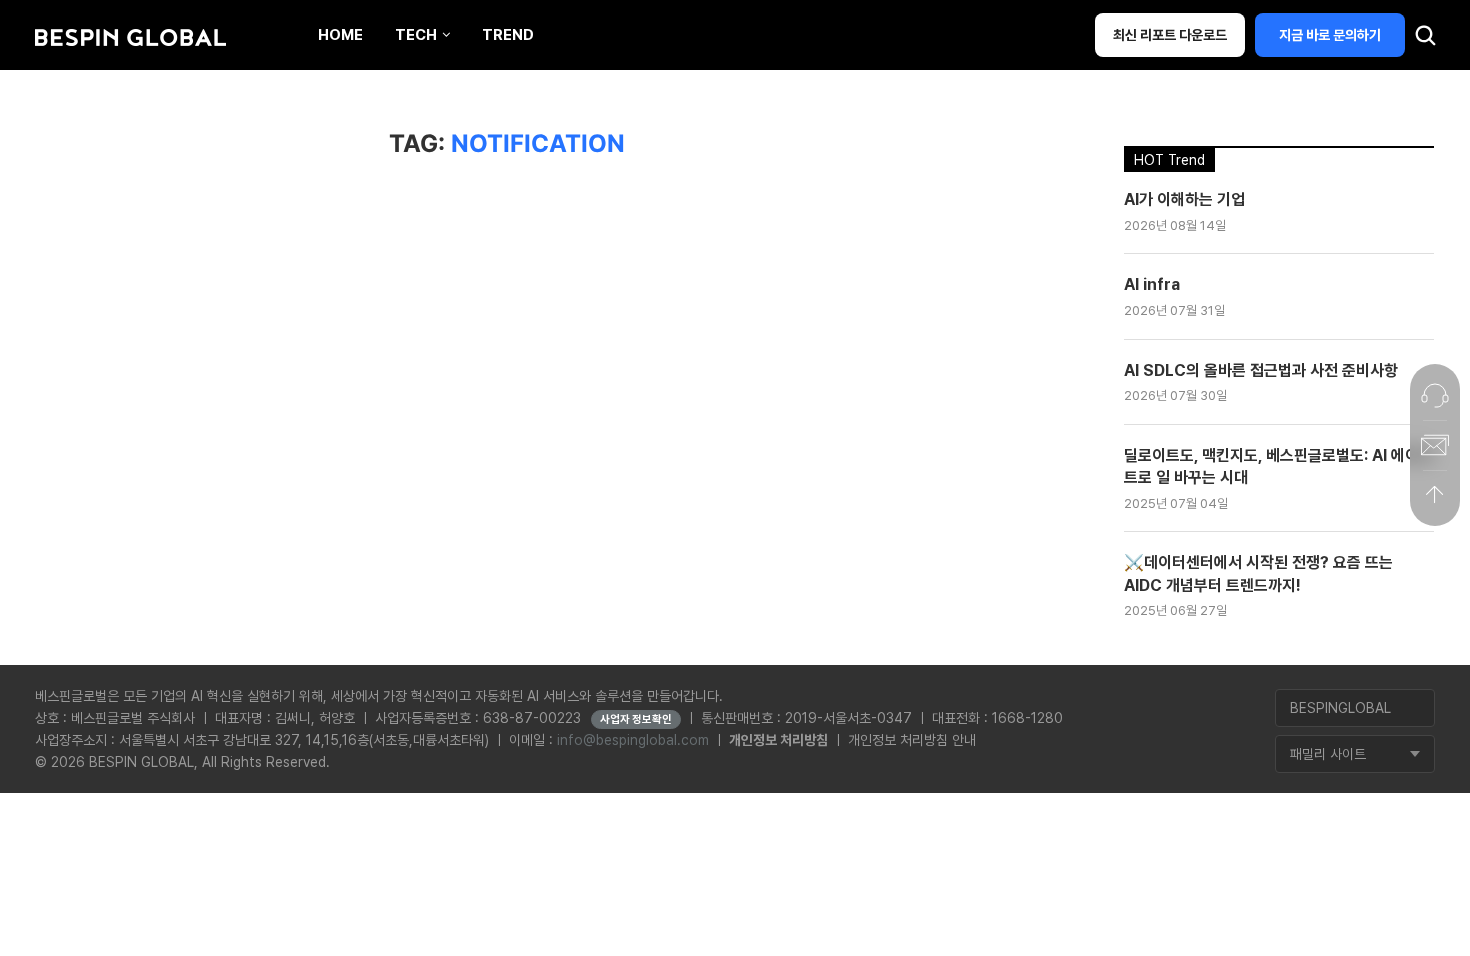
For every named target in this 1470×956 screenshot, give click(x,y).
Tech (416, 35)
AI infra (1152, 284)
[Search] (1425, 40)
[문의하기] (1435, 395)
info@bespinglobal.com (633, 740)
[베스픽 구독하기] (1435, 445)
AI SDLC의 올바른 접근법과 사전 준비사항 (1261, 370)
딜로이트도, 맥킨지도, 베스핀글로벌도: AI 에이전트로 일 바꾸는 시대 (1278, 466)
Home (340, 35)
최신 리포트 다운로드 (1170, 35)
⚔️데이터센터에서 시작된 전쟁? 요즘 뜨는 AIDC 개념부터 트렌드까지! (1258, 573)
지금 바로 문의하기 (1330, 35)
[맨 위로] (1435, 495)
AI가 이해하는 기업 (1184, 199)
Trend (508, 35)
